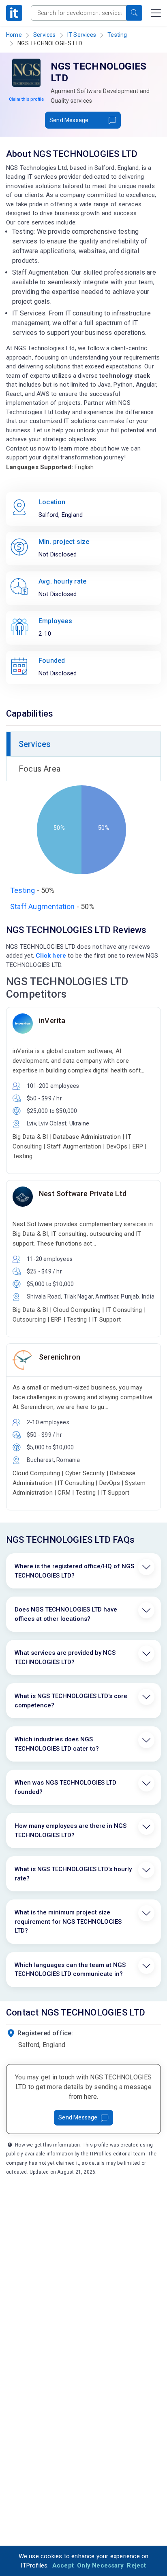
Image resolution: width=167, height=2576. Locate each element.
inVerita (52, 1020)
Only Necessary (100, 2565)
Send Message (69, 120)
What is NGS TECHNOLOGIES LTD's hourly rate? (73, 1874)
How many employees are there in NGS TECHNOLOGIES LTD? (71, 1830)
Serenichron (60, 1357)
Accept (63, 2565)
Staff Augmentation (43, 906)
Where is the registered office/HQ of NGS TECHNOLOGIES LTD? (74, 1571)
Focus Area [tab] (40, 769)
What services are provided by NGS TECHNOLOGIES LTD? (65, 1657)
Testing (117, 35)
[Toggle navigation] (156, 13)
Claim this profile (26, 99)
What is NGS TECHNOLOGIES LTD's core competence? (71, 1701)
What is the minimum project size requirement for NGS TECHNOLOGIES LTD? (68, 1921)
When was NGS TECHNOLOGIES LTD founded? (65, 1787)
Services (45, 35)
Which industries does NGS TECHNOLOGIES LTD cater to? (57, 1744)
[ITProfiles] (14, 13)
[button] (134, 13)
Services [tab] (35, 744)
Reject (136, 2565)
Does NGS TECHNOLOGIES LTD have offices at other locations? (66, 1614)
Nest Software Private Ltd (83, 1194)
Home (14, 35)
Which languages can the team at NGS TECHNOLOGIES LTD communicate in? (70, 1970)
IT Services (82, 35)
